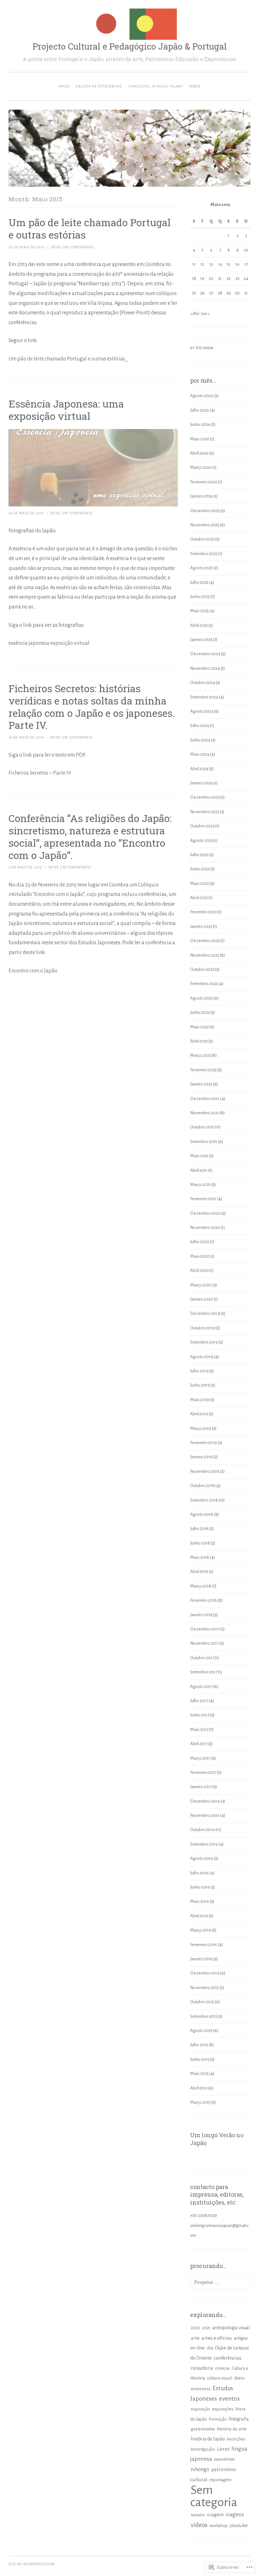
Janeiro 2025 (201, 640)
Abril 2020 (199, 1270)
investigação (203, 2449)
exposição (200, 2409)
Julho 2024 (200, 726)
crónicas (223, 2368)
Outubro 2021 (202, 1127)
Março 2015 (200, 2102)
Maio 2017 (199, 1729)
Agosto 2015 (201, 2031)
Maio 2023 (199, 883)
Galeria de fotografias (99, 86)
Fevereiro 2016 (204, 1945)
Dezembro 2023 (205, 797)
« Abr (195, 314)
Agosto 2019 (202, 1357)
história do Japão (208, 2439)
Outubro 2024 (203, 683)
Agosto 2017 (201, 1687)
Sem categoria (214, 2496)
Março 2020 (201, 1285)
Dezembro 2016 (205, 1801)
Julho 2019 (199, 1371)
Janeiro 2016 (201, 1959)
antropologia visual (231, 2328)
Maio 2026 (200, 439)
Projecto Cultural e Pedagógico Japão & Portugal (130, 46)
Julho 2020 (200, 1242)
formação (218, 2419)
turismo (198, 2515)
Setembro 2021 (204, 1142)
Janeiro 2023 (201, 926)
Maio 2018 (200, 1557)
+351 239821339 (204, 2215)
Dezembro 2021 (205, 1099)
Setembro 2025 (204, 554)
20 (211, 278)
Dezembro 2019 (205, 1313)
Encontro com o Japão (33, 971)
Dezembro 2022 (205, 941)
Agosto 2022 (202, 998)
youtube (239, 2525)
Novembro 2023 (205, 812)
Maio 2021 (199, 1156)
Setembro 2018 (204, 1500)
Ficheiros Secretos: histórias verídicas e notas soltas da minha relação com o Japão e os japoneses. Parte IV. (92, 707)
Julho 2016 (199, 1873)
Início (64, 86)
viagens (235, 2515)
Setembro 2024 (204, 697)
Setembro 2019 (204, 1342)
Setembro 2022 (204, 984)
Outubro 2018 (202, 1486)
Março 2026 (201, 467)
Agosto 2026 (202, 396)
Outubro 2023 (202, 826)
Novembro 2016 (205, 1815)
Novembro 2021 (205, 1113)
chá (210, 2348)
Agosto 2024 (202, 711)
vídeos (199, 2525)
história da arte (232, 2429)
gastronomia (203, 2429)
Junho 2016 (200, 1887)
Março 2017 (200, 1758)
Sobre (195, 86)
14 (220, 264)
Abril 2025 (199, 625)
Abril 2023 (199, 898)
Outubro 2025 (202, 539)
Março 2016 (201, 1930)
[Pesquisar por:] (220, 2282)
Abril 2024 (199, 769)
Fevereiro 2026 (204, 482)
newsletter (224, 2459)
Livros (223, 2449)
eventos (229, 2399)
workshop (219, 2526)
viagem (215, 2515)
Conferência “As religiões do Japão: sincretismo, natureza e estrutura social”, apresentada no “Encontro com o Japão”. (90, 837)
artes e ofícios (217, 2338)
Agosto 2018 (202, 1514)
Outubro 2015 (202, 2002)
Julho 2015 (199, 2045)
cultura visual (220, 2378)
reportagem (220, 2480)
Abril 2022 (199, 1041)
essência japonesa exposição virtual (49, 643)
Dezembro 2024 (205, 654)
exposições (223, 2409)
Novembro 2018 (205, 1471)
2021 (206, 2328)
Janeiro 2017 (201, 1787)
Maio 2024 (200, 754)
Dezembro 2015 (205, 1973)
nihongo (200, 2469)
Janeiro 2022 (201, 1084)
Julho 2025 (199, 582)
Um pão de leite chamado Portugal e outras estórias (90, 228)
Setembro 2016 (204, 1844)
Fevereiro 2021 (203, 1199)
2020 (196, 2328)
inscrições (236, 2439)
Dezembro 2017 (205, 1629)
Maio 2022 (199, 1027)
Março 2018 (201, 1586)
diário (239, 2378)
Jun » (205, 314)
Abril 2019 (199, 1414)
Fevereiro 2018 (204, 1600)
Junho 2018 (200, 1543)
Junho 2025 (200, 597)
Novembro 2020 (205, 1228)
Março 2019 (201, 1428)
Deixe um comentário (72, 247)
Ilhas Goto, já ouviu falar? (156, 86)
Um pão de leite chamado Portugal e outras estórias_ (68, 359)
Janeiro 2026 (202, 496)
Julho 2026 (200, 410)
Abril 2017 (199, 1744)
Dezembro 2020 (205, 1213)
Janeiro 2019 (201, 1457)
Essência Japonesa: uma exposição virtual (66, 410)
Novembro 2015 (205, 1988)
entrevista (201, 2389)
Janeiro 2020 (202, 1299)
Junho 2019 (200, 1385)
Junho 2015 (200, 2059)
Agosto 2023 (202, 841)
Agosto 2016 (202, 1858)
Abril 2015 (199, 2088)
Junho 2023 (200, 869)
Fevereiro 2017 (203, 1772)
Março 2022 (201, 1055)
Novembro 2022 (205, 955)
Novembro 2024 (205, 668)
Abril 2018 (199, 1572)
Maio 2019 (200, 1400)
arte (195, 2338)
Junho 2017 (200, 1715)
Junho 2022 (200, 1012)
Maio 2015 (199, 2074)
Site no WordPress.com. (32, 2564)
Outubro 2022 (202, 969)
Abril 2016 (199, 1916)
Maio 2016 (200, 1901)
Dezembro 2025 (205, 511)
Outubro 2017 (202, 1658)
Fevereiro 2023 (203, 912)
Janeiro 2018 (201, 1615)
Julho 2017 (199, 1701)
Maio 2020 (200, 1256)
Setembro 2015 (204, 2016)
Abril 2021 (199, 1170)
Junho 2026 (200, 424)
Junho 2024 (200, 740)
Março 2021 (200, 1185)
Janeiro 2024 (202, 783)
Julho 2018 (199, 1529)
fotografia (239, 2419)
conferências (227, 2358)
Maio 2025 (199, 611)
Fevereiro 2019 (204, 1443)
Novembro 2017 (205, 1643)
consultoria (202, 2368)
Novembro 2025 (205, 525)
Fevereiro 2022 (203, 1070)
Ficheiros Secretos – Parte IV (40, 773)
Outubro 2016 (202, 1830)
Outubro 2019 (202, 1328)
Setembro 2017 (204, 1672)
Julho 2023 (199, 855)
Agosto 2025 (202, 568)
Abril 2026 (199, 453)
